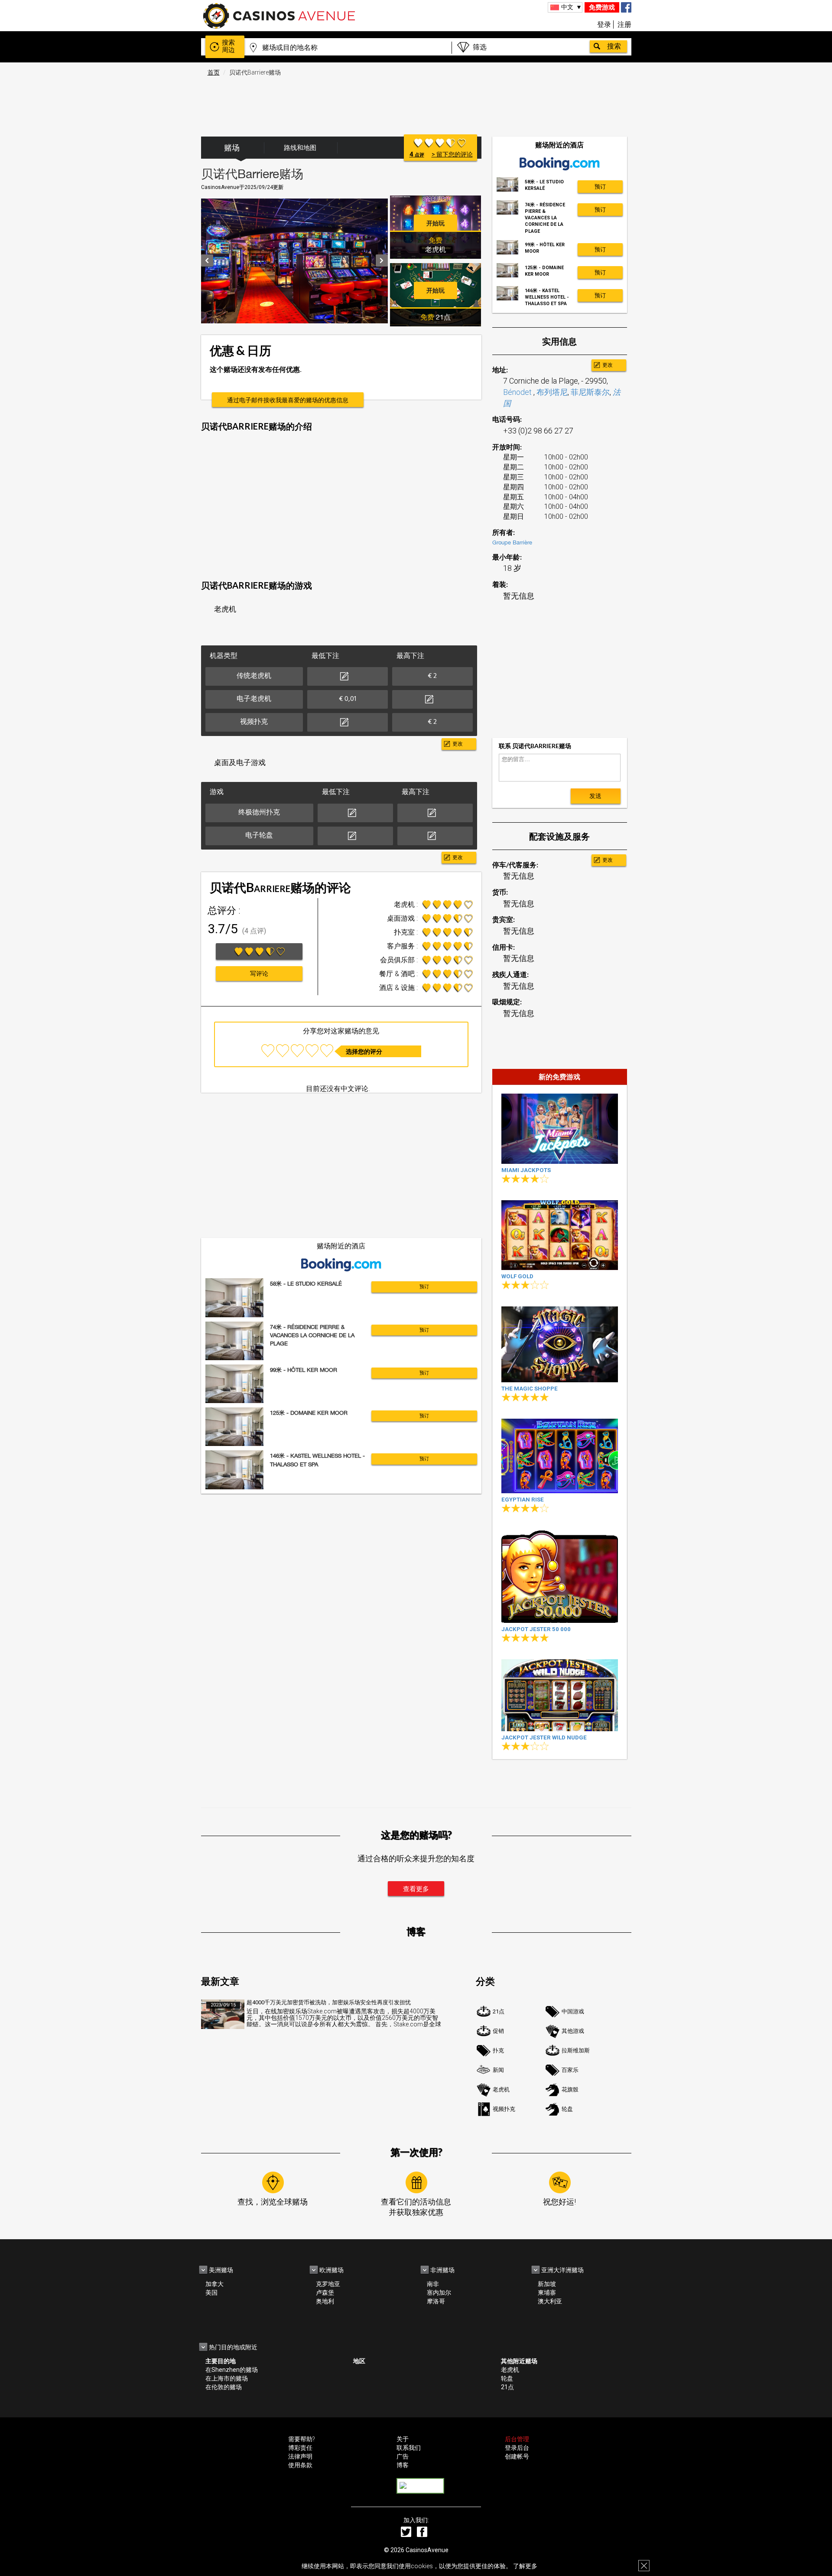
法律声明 (300, 2456)
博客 (403, 2465)
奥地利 (325, 2301)
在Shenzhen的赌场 (232, 2370)
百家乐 (570, 2070)
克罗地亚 (328, 2284)
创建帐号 (517, 2456)
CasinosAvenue (427, 2550)
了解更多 (525, 2566)
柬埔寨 (547, 2293)
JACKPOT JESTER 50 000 (536, 1629)
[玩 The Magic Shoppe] (560, 1344)
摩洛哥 (436, 2301)
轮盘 (567, 2109)
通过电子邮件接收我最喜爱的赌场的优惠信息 (288, 400)
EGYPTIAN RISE (523, 1500)
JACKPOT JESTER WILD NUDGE (544, 1737)
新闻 (498, 2070)
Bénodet (518, 392)
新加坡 (547, 2284)
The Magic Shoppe (530, 1389)
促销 (498, 2031)
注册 (624, 24)
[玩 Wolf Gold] (560, 1235)
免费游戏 (602, 7)
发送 (595, 796)
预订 (424, 1287)
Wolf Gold (517, 1276)
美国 (211, 2293)
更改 (458, 744)
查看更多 (416, 1889)
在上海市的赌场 (227, 2378)
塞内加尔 (439, 2293)
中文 (567, 7)
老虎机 (501, 2089)
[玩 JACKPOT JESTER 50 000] (560, 1576)
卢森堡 (325, 2293)
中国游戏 (573, 2011)
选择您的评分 (364, 1052)
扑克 (498, 2050)
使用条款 (300, 2465)
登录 (604, 24)
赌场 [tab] (232, 148)
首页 (214, 72)
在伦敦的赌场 (224, 2387)
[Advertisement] (416, 102)
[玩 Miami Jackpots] (560, 1128)
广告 (403, 2456)
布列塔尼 (552, 392)
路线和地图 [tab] (300, 148)
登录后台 (517, 2448)
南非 (433, 2284)
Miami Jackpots (526, 1170)
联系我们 (409, 2448)
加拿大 (214, 2284)
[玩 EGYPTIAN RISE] (560, 1456)
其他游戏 (573, 2031)
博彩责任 (300, 2448)
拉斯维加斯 (576, 2050)
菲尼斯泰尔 (590, 392)
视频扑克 (504, 2109)
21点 (499, 2011)
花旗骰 (570, 2089)
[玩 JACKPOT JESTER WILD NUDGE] (560, 1695)
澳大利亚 (550, 2301)
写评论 (259, 974)
